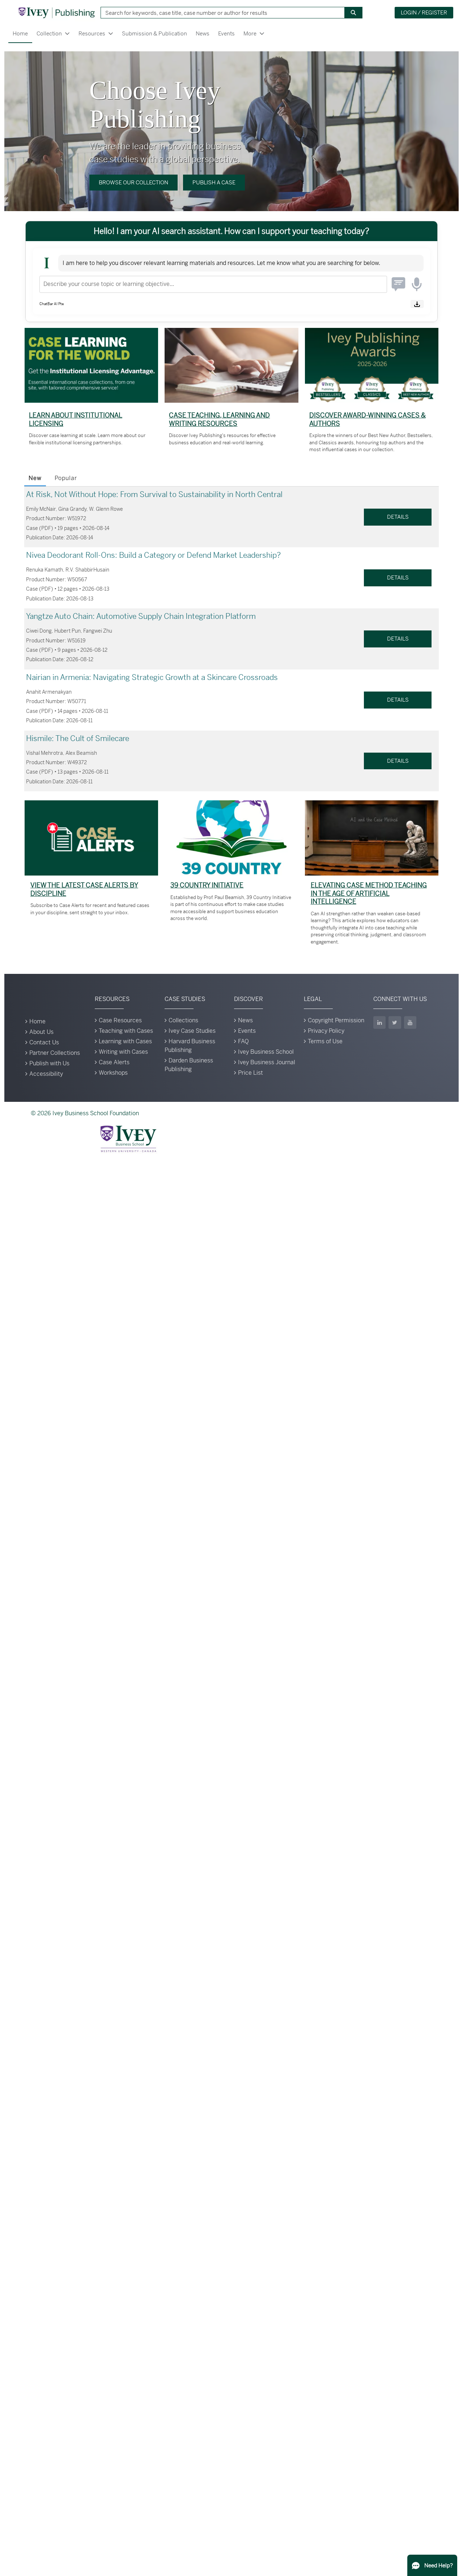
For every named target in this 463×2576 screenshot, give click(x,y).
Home (20, 33)
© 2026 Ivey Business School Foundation (85, 1113)
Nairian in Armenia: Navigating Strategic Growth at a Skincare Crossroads (152, 677)
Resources (92, 33)
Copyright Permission (336, 1020)
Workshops (113, 1073)
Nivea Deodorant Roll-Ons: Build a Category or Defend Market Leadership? (153, 555)
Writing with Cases (123, 1052)
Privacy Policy (326, 1031)
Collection (49, 33)
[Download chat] (417, 304)
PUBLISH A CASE (214, 182)
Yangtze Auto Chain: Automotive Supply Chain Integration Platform (141, 616)
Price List (250, 1073)
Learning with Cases (125, 1041)
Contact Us (44, 1042)
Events (226, 33)
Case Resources (120, 1020)
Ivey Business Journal (267, 1062)
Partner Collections (55, 1053)
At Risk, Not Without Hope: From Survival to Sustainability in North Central (154, 495)
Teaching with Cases (126, 1031)
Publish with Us (49, 1063)
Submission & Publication (154, 33)
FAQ (243, 1041)
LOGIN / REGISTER (424, 12)
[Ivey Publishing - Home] (56, 13)
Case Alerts (114, 1062)
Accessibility (46, 1074)
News (203, 33)
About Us (41, 1032)
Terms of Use (325, 1041)
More (250, 33)
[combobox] (220, 13)
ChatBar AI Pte (52, 304)
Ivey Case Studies (192, 1031)
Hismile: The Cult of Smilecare (78, 739)
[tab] (35, 479)
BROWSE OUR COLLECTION (133, 182)
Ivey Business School (266, 1052)
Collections (183, 1020)
